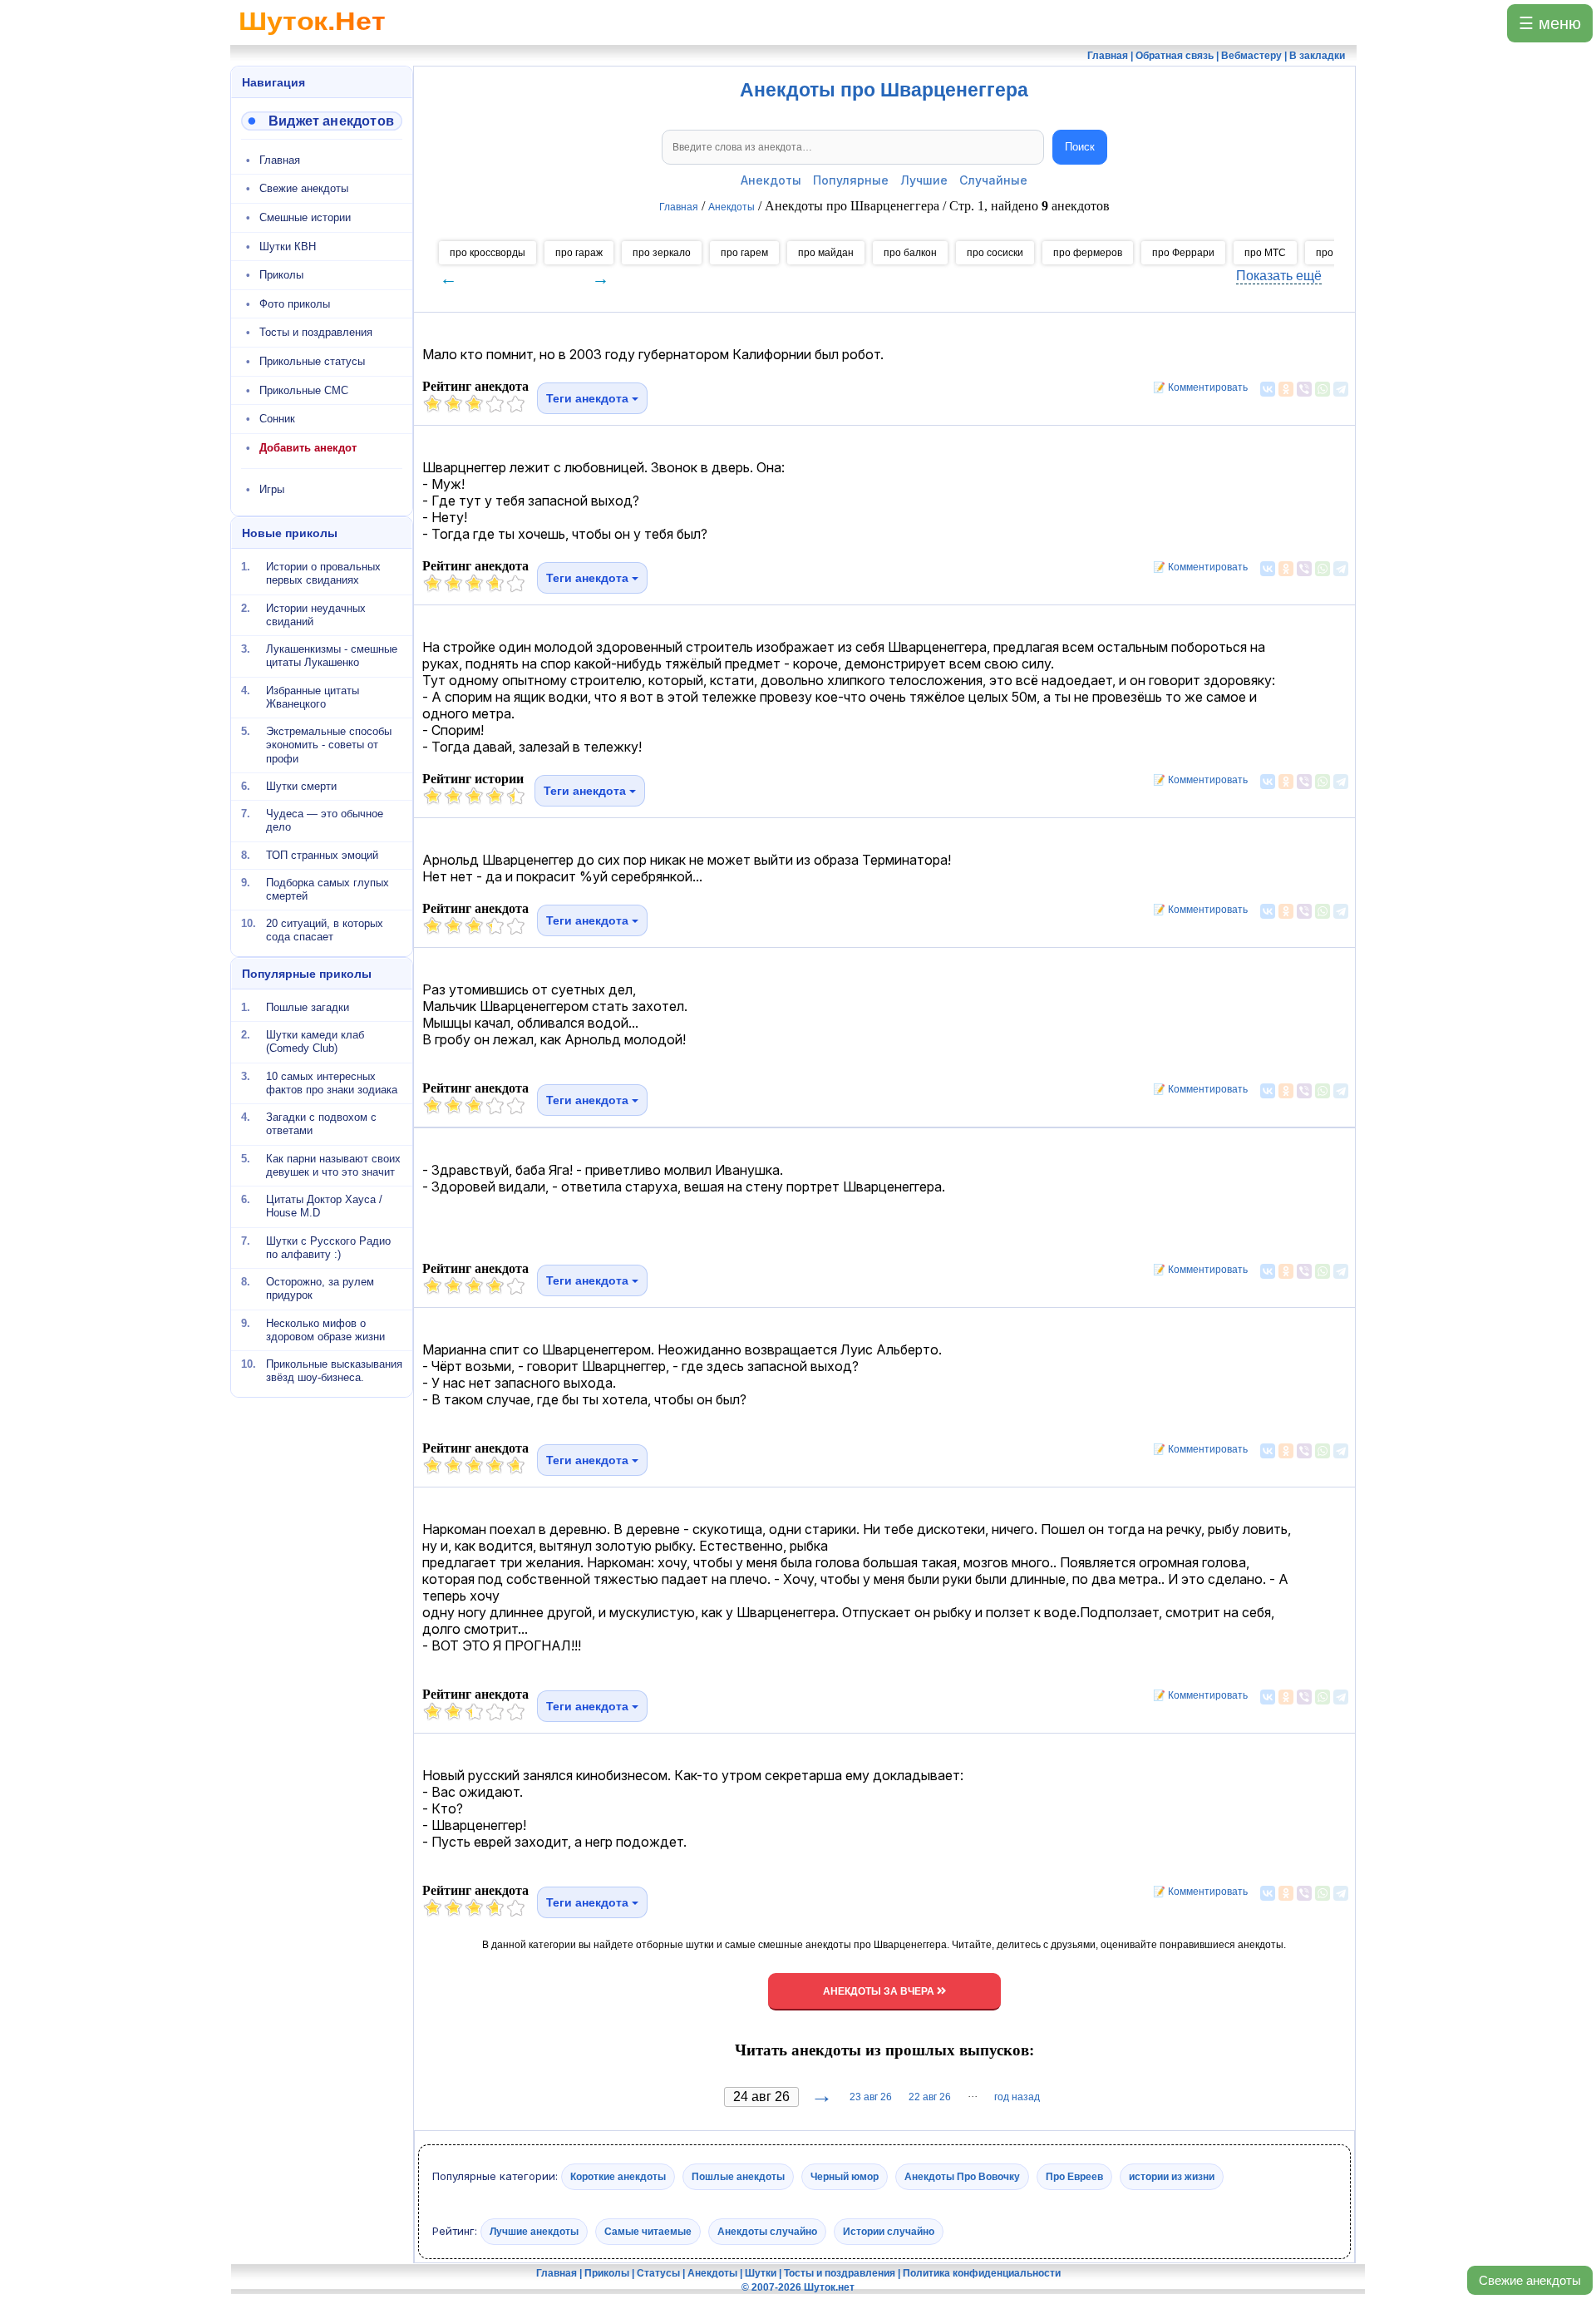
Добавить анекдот (308, 448)
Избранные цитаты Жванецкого (313, 696)
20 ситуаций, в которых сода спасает (325, 930)
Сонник (277, 419)
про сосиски (995, 253)
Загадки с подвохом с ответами (321, 1124)
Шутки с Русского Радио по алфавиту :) (328, 1247)
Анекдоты (771, 180)
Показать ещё (1279, 276)
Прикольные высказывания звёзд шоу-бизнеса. (334, 1371)
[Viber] (1304, 389)
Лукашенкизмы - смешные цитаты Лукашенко (332, 656)
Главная (280, 160)
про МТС (1265, 253)
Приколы (281, 275)
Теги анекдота (589, 398)
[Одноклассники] (1286, 389)
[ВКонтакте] (1268, 389)
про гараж (579, 253)
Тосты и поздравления (316, 332)
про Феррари (1183, 253)
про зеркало (662, 253)
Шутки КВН (288, 247)
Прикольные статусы (312, 361)
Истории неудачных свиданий (316, 614)
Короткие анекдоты (618, 2177)
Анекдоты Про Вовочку (962, 2177)
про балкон (910, 253)
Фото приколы (295, 304)
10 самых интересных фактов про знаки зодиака (332, 1082)
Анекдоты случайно (767, 2231)
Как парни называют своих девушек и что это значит (333, 1164)
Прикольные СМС (304, 390)
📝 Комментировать (1197, 387)
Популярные (851, 180)
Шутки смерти (301, 786)
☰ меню (1550, 23)
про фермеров (1088, 253)
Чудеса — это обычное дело (325, 820)
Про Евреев (1074, 2177)
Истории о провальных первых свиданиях (323, 573)
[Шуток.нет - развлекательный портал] (312, 38)
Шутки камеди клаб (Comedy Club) (315, 1041)
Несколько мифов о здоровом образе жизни (325, 1329)
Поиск (1080, 147)
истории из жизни (1172, 2177)
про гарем (744, 253)
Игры (272, 489)
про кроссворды (488, 253)
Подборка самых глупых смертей (328, 889)
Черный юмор (845, 2177)
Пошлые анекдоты (738, 2177)
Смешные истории (305, 217)
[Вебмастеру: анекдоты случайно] (322, 121)
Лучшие (924, 180)
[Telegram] (1341, 389)
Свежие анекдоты (1530, 2280)
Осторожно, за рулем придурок (320, 1288)
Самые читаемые (648, 2231)
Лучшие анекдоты (534, 2231)
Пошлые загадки (308, 1007)
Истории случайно (889, 2231)
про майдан (826, 253)
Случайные (993, 180)
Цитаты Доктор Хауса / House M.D (324, 1206)
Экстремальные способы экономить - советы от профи (329, 745)
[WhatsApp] (1323, 389)
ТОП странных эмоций (322, 854)
